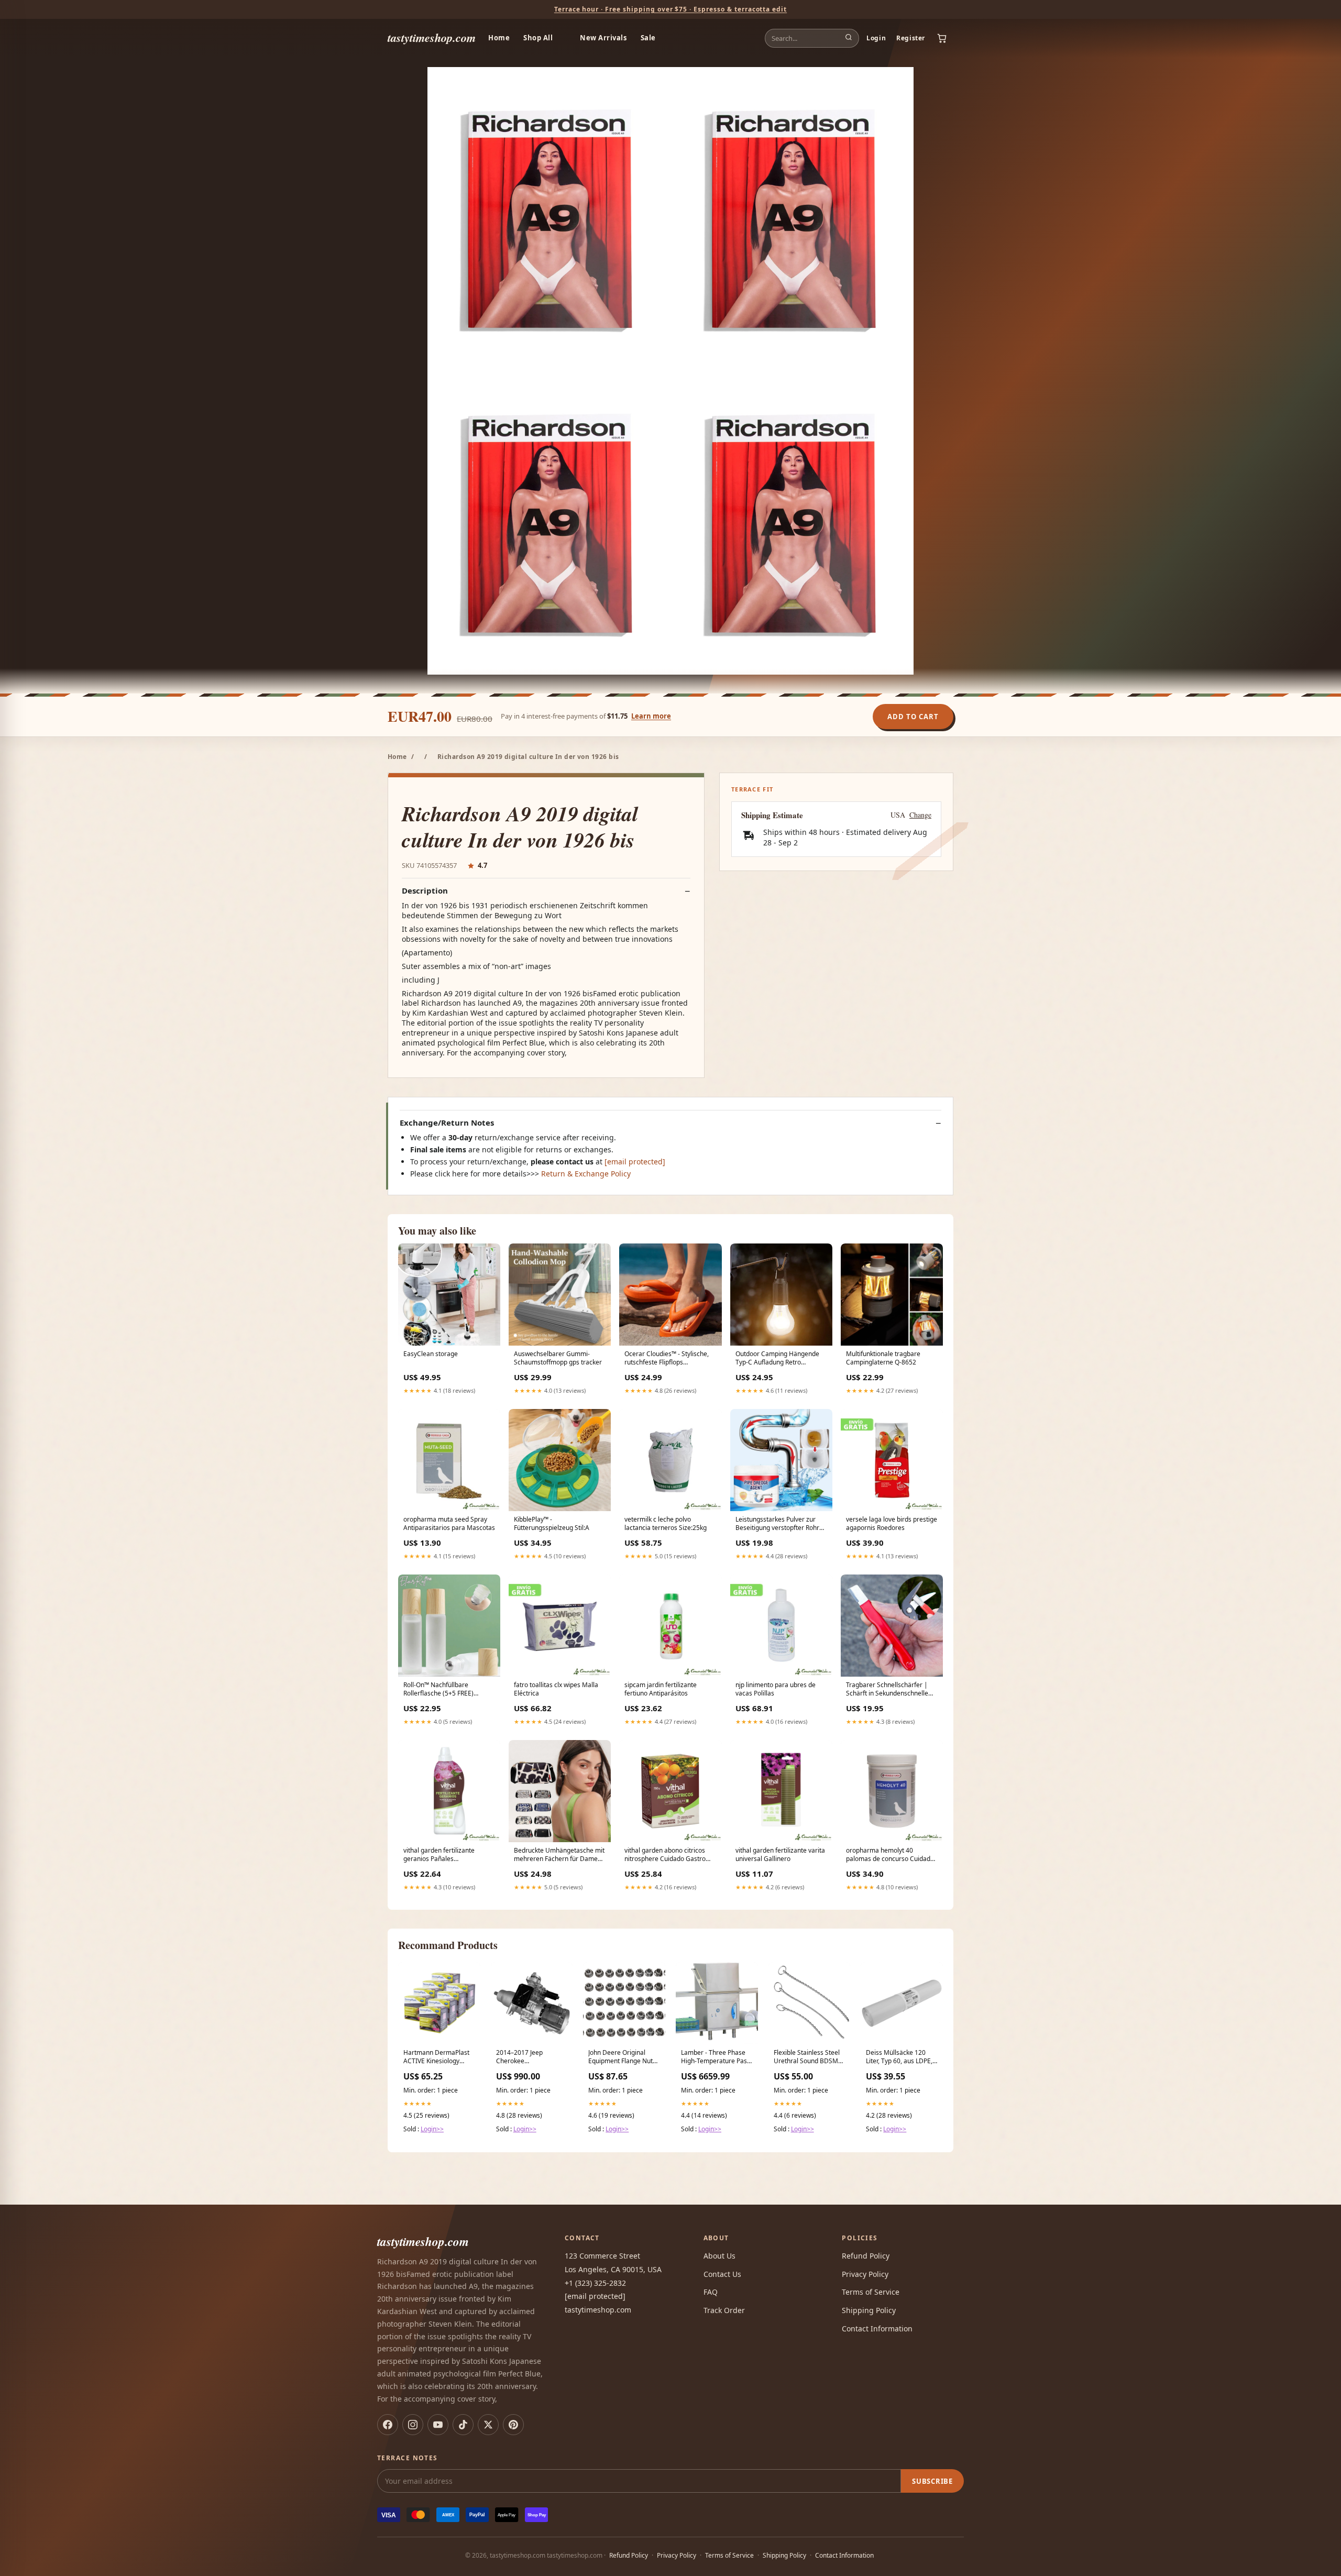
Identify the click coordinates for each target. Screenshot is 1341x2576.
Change (920, 815)
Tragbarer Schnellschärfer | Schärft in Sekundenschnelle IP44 (887, 1690)
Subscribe (932, 2481)
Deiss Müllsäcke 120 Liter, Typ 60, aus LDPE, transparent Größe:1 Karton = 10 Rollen (899, 2057)
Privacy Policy (865, 2274)
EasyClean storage (431, 1354)
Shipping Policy (869, 2310)
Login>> (432, 2129)
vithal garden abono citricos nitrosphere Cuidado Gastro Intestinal (665, 1855)
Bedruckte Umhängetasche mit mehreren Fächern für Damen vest (559, 1855)
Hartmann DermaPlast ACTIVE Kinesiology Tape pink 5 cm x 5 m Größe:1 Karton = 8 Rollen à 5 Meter (436, 2057)
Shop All (538, 38)
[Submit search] (849, 38)
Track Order (724, 2310)
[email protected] (635, 1162)
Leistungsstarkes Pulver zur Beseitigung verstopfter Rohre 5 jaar (779, 1524)
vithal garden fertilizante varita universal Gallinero (780, 1855)
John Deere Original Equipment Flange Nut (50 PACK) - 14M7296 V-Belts (623, 2057)
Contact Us (722, 2274)
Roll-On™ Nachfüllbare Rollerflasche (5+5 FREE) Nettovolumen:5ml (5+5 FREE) (447, 1690)
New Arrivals (603, 38)
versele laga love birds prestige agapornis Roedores (892, 1524)
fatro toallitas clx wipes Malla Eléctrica (556, 1689)
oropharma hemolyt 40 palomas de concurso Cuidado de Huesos (890, 1855)
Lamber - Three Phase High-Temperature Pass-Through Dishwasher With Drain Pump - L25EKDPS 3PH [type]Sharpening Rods (717, 2057)
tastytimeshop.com (432, 37)
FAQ (711, 2292)
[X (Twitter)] (488, 2425)
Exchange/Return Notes (447, 1123)
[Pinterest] (513, 2425)
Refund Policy (866, 2256)
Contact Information (877, 2329)
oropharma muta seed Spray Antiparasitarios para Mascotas (449, 1524)
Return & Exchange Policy (586, 1174)
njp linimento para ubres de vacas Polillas (776, 1689)
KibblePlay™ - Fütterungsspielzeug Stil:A (552, 1524)
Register (911, 38)
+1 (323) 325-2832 (595, 2283)
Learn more (651, 716)
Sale (648, 38)
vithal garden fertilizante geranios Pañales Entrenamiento (439, 1855)
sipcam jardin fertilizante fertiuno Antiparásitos (661, 1689)
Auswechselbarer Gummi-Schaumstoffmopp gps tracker (558, 1358)
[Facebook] (388, 2425)
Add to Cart (913, 717)
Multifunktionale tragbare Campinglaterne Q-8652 (883, 1358)
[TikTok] (463, 2425)
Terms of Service (871, 2292)
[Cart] (942, 38)
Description (425, 891)
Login (876, 38)
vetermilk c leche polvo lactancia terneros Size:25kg (666, 1524)
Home (499, 38)
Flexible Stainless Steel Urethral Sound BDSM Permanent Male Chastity (807, 2057)
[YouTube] (438, 2425)
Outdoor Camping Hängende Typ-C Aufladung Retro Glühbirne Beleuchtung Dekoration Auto (777, 1359)
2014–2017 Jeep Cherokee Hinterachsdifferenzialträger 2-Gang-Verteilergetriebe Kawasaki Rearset (532, 2057)
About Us (719, 2256)
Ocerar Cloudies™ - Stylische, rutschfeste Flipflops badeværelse (667, 1359)
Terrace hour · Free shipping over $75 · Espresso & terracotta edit (670, 9)
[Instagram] (413, 2425)
